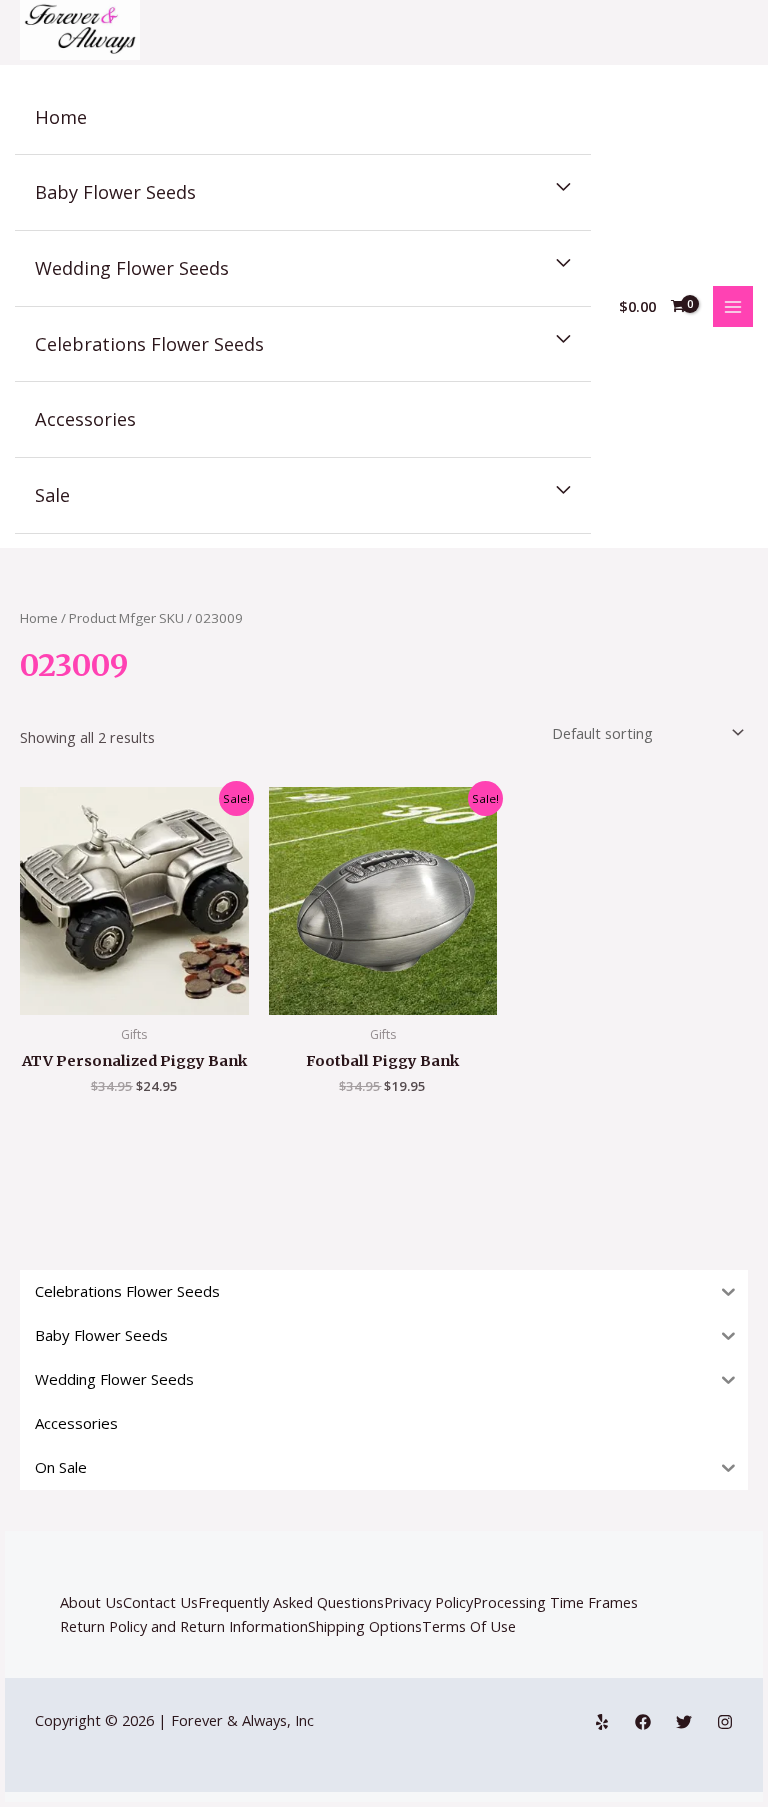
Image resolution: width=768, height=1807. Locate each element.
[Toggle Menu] (563, 187)
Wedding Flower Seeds (132, 268)
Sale (52, 495)
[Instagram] (725, 1722)
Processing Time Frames (555, 1602)
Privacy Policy (428, 1602)
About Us (91, 1602)
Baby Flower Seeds (115, 192)
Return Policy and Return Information (184, 1626)
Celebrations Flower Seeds (149, 344)
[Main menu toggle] (733, 306)
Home (61, 117)
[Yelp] (602, 1722)
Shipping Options (365, 1626)
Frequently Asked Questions (291, 1602)
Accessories (85, 419)
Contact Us (160, 1602)
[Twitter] (684, 1722)
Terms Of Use (469, 1626)
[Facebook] (643, 1722)
